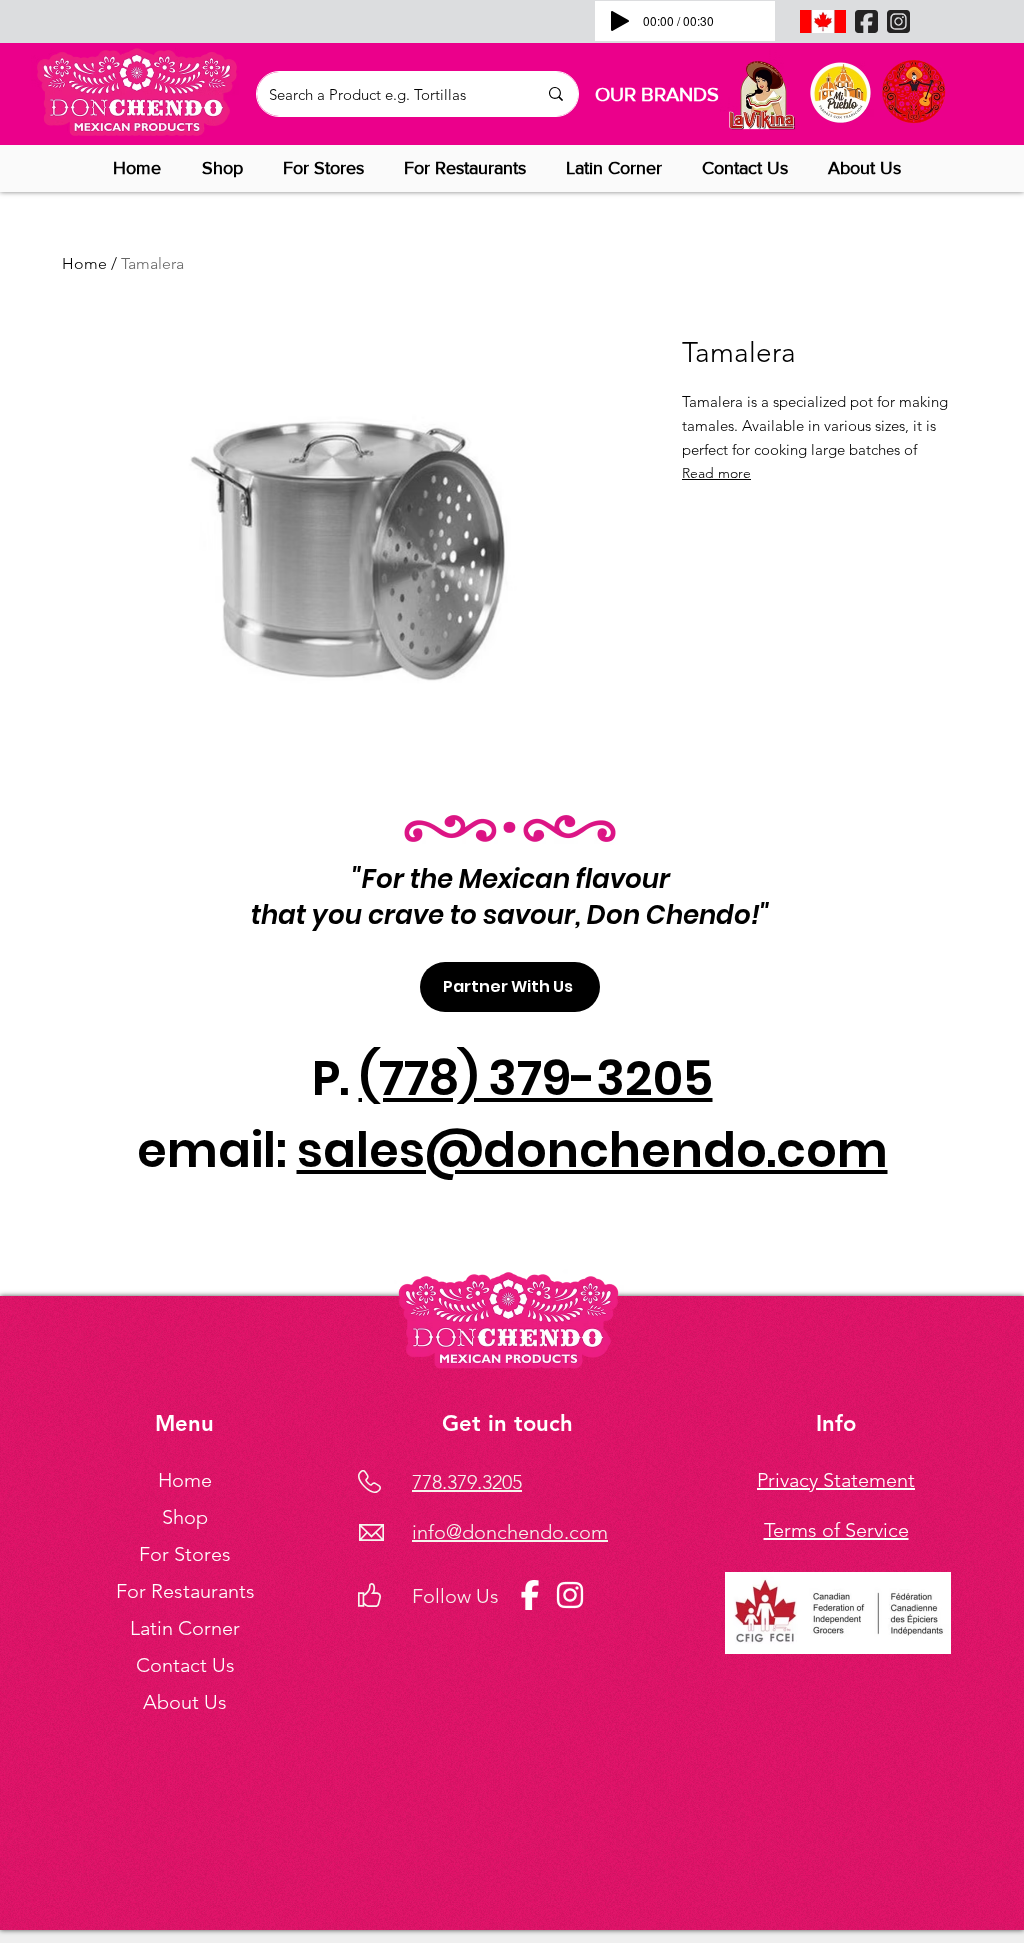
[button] (227, 168)
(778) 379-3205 (536, 1078)
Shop (185, 1517)
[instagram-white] (570, 1595)
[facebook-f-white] (530, 1595)
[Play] (620, 21)
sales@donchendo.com (592, 1150)
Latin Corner (185, 1628)
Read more (716, 473)
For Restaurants (185, 1591)
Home (84, 263)
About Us (185, 1702)
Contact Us (185, 1665)
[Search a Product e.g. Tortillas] (555, 94)
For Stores (185, 1554)
